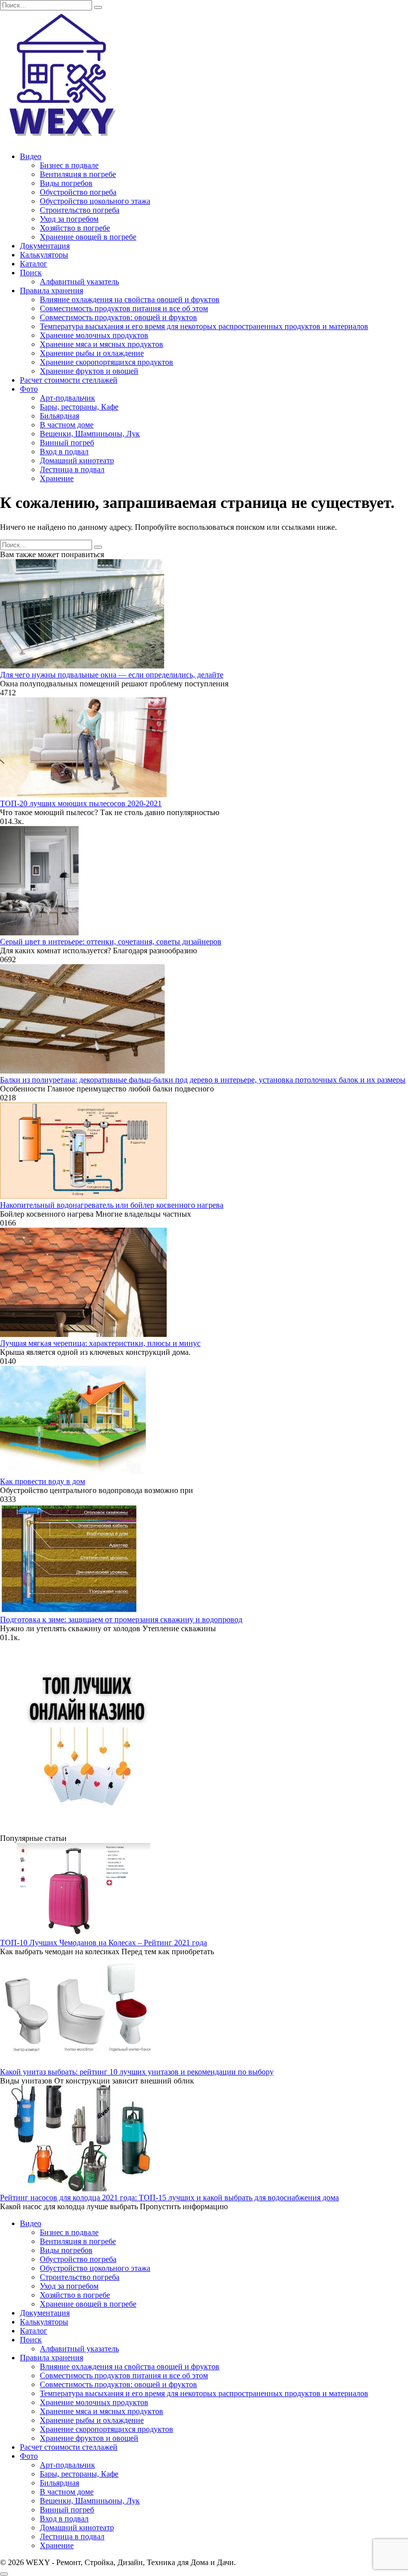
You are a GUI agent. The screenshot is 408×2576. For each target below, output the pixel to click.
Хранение (57, 478)
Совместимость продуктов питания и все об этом (124, 308)
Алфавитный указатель (79, 282)
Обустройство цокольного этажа (95, 201)
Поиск (31, 273)
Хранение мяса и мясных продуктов (102, 344)
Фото (29, 389)
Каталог (34, 264)
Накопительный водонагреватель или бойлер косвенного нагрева (112, 1205)
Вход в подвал (64, 452)
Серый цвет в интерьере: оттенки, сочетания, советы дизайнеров (111, 942)
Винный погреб (67, 443)
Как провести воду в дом (43, 1481)
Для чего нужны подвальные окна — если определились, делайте (112, 675)
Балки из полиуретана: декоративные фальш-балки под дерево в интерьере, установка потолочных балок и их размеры (203, 1080)
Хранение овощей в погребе (88, 237)
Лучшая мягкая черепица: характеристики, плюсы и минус (100, 1343)
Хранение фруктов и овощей (89, 371)
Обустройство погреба (78, 192)
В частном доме (67, 425)
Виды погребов (66, 183)
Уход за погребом (69, 219)
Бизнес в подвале (69, 165)
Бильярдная (59, 416)
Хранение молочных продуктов (94, 335)
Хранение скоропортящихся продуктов (106, 362)
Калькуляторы (44, 255)
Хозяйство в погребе (75, 228)
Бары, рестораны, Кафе (79, 407)
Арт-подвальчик (67, 398)
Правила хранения (51, 291)
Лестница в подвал (72, 469)
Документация (45, 246)
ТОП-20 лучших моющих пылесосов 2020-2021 (81, 803)
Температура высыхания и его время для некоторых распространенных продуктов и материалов (204, 326)
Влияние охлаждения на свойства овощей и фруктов (130, 299)
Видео (31, 156)
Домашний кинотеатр (77, 460)
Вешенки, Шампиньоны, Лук (90, 434)
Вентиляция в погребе (78, 174)
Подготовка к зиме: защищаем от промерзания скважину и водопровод (121, 1620)
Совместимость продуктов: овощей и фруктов (118, 317)
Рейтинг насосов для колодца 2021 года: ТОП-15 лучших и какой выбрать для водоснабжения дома (169, 2198)
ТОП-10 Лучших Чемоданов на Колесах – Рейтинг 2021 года (103, 1943)
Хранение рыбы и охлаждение (92, 353)
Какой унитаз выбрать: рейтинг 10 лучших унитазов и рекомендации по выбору (137, 2072)
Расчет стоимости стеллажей (69, 380)
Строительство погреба (80, 210)
